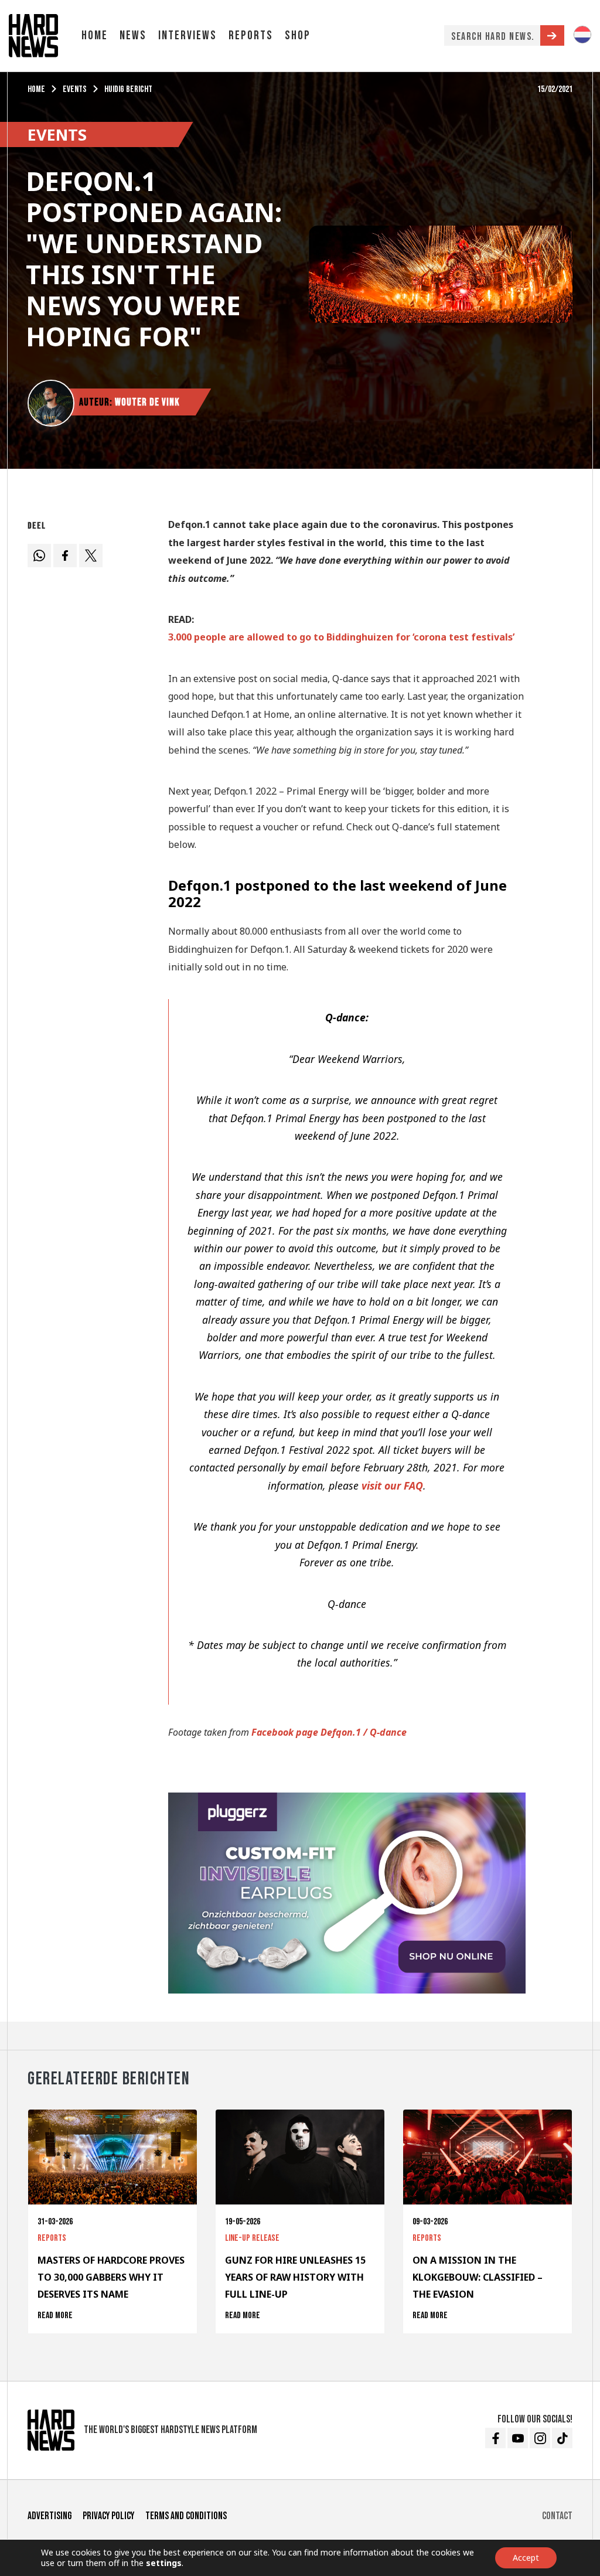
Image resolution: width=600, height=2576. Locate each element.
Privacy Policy (108, 2516)
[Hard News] (33, 35)
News (133, 35)
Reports (251, 35)
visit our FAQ (392, 1485)
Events (75, 89)
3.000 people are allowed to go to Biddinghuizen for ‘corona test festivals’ (341, 637)
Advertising (50, 2516)
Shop (298, 35)
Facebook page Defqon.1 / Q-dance (329, 1732)
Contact (557, 2516)
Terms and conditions (186, 2516)
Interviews (187, 35)
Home (95, 35)
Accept (526, 2558)
